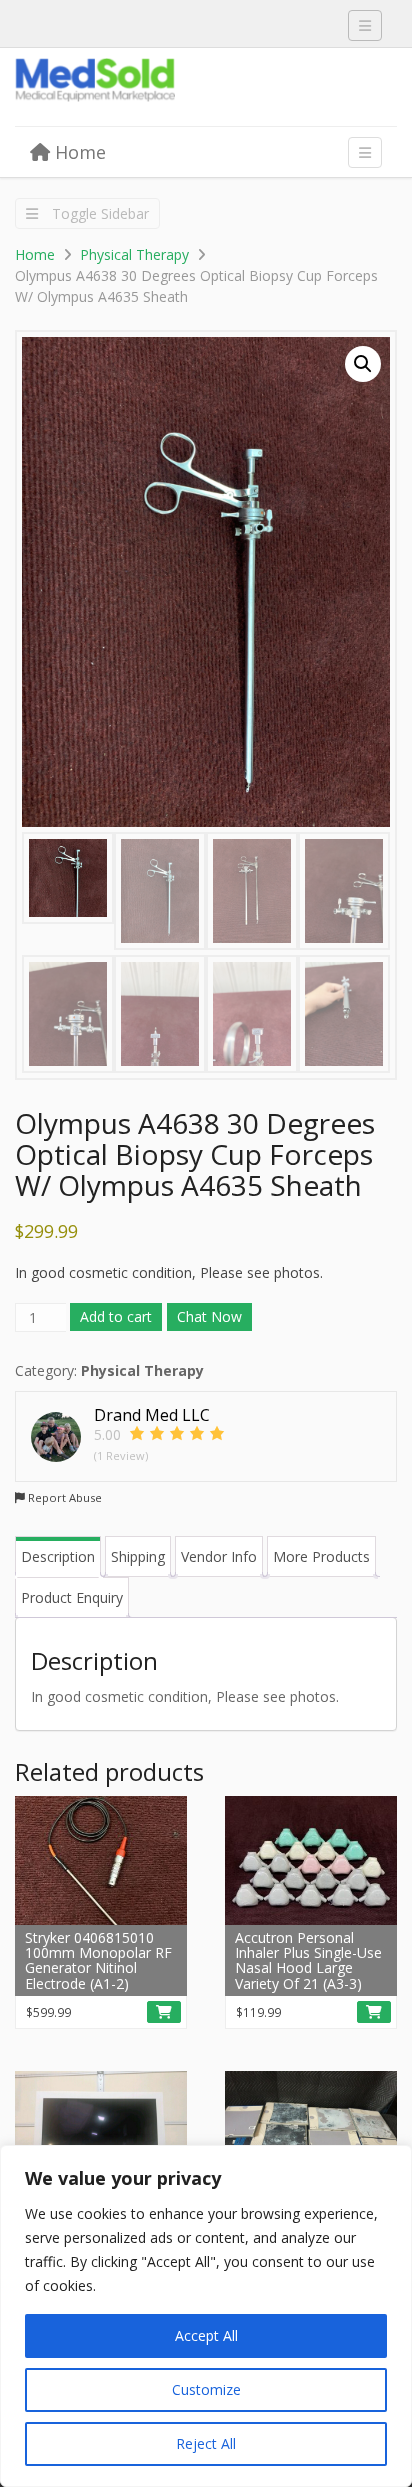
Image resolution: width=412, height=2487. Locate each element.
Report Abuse (63, 1497)
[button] (363, 364)
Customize (206, 2389)
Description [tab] (58, 1556)
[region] (206, 2316)
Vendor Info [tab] (219, 1556)
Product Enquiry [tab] (72, 1597)
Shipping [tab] (138, 1556)
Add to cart (116, 1316)
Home (78, 152)
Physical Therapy (134, 254)
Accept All (206, 2335)
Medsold (165, 88)
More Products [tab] (321, 1556)
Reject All (206, 2443)
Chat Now (209, 1316)
